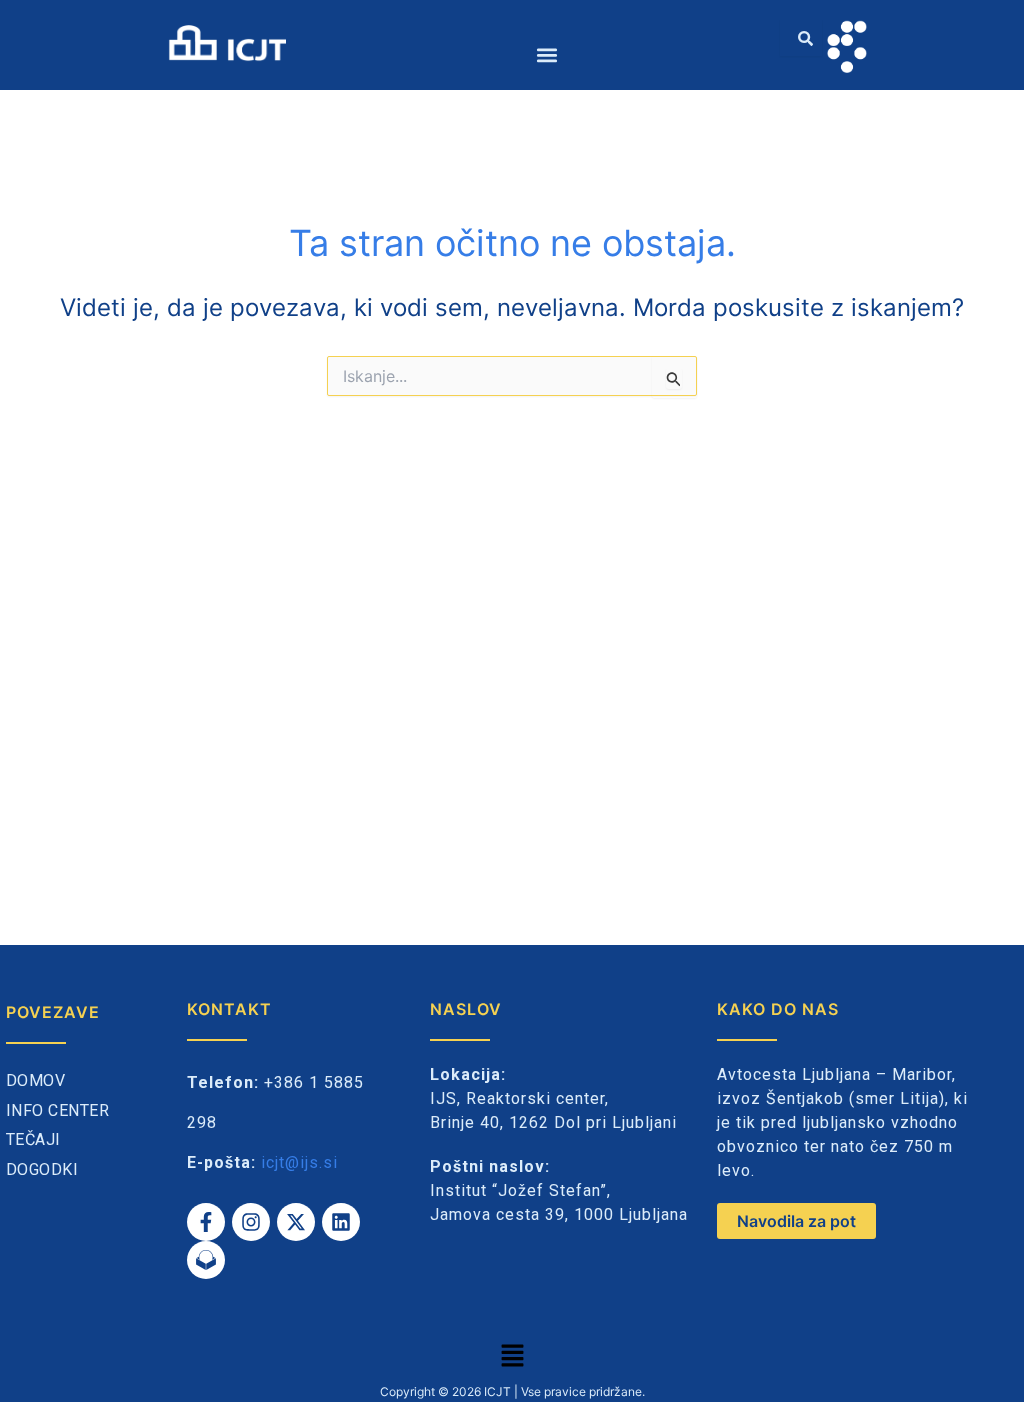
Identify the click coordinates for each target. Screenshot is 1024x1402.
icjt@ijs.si (299, 1162)
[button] (547, 54)
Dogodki (42, 1169)
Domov (36, 1080)
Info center (58, 1110)
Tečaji (33, 1139)
